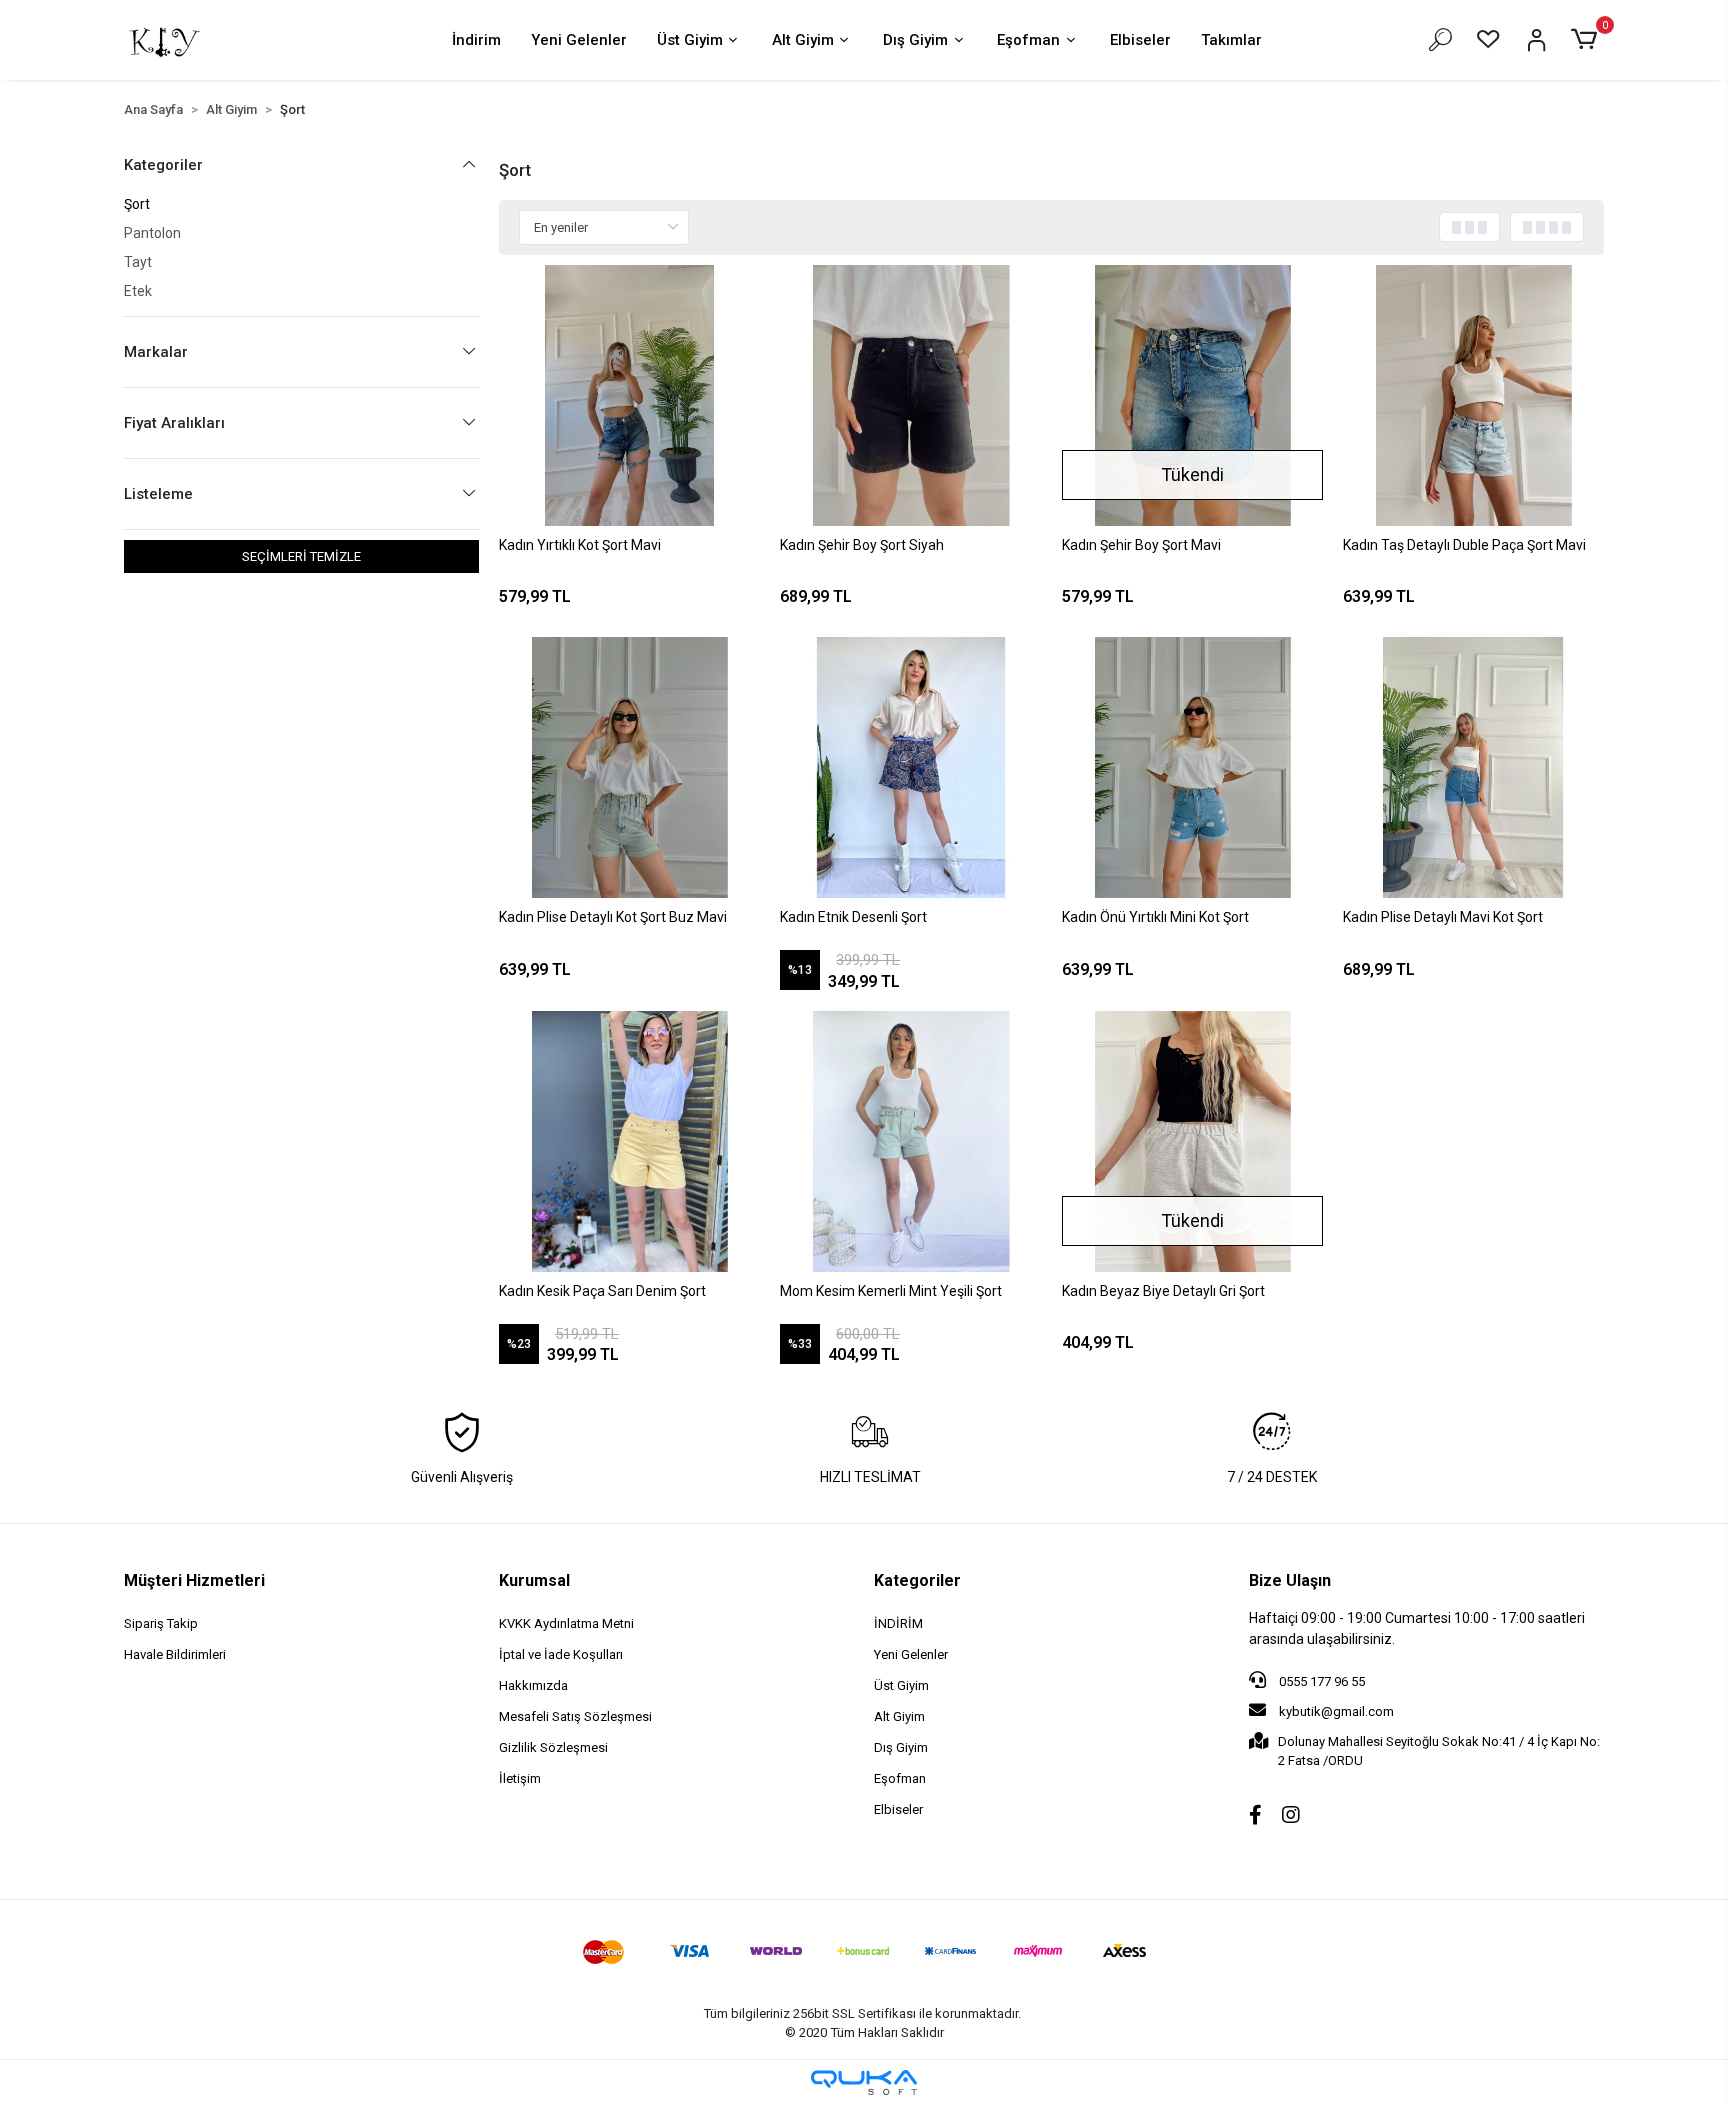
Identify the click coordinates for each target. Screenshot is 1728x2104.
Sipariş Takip (161, 1623)
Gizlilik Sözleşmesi (553, 1747)
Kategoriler (917, 1580)
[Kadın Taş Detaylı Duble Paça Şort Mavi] (1473, 395)
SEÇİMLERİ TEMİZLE (301, 556)
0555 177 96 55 (1320, 1681)
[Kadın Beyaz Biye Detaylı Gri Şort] (1192, 1141)
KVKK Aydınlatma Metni (566, 1623)
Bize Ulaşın (1290, 1580)
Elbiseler (1140, 40)
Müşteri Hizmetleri (194, 1580)
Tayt (138, 262)
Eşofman (1028, 40)
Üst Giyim (690, 40)
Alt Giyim (803, 40)
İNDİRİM (898, 1623)
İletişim (520, 1778)
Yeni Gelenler (579, 40)
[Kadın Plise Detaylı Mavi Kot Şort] (1473, 767)
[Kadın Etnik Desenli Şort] (910, 767)
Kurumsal (534, 1580)
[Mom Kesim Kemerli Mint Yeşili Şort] (910, 1141)
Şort (137, 204)
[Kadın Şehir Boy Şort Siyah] (910, 395)
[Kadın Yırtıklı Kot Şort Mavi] (629, 395)
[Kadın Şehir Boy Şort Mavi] (1192, 395)
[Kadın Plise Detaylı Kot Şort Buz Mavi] (629, 767)
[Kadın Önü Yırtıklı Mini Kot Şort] (1192, 767)
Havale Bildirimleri (175, 1654)
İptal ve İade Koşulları (561, 1654)
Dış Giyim (915, 40)
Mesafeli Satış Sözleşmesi (575, 1716)
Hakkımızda (533, 1685)
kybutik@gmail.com (1336, 1711)
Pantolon (152, 233)
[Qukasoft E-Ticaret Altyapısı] (864, 2082)
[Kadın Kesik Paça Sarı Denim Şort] (629, 1141)
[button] (1587, 40)
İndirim (476, 40)
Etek (138, 291)
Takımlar (1231, 40)
